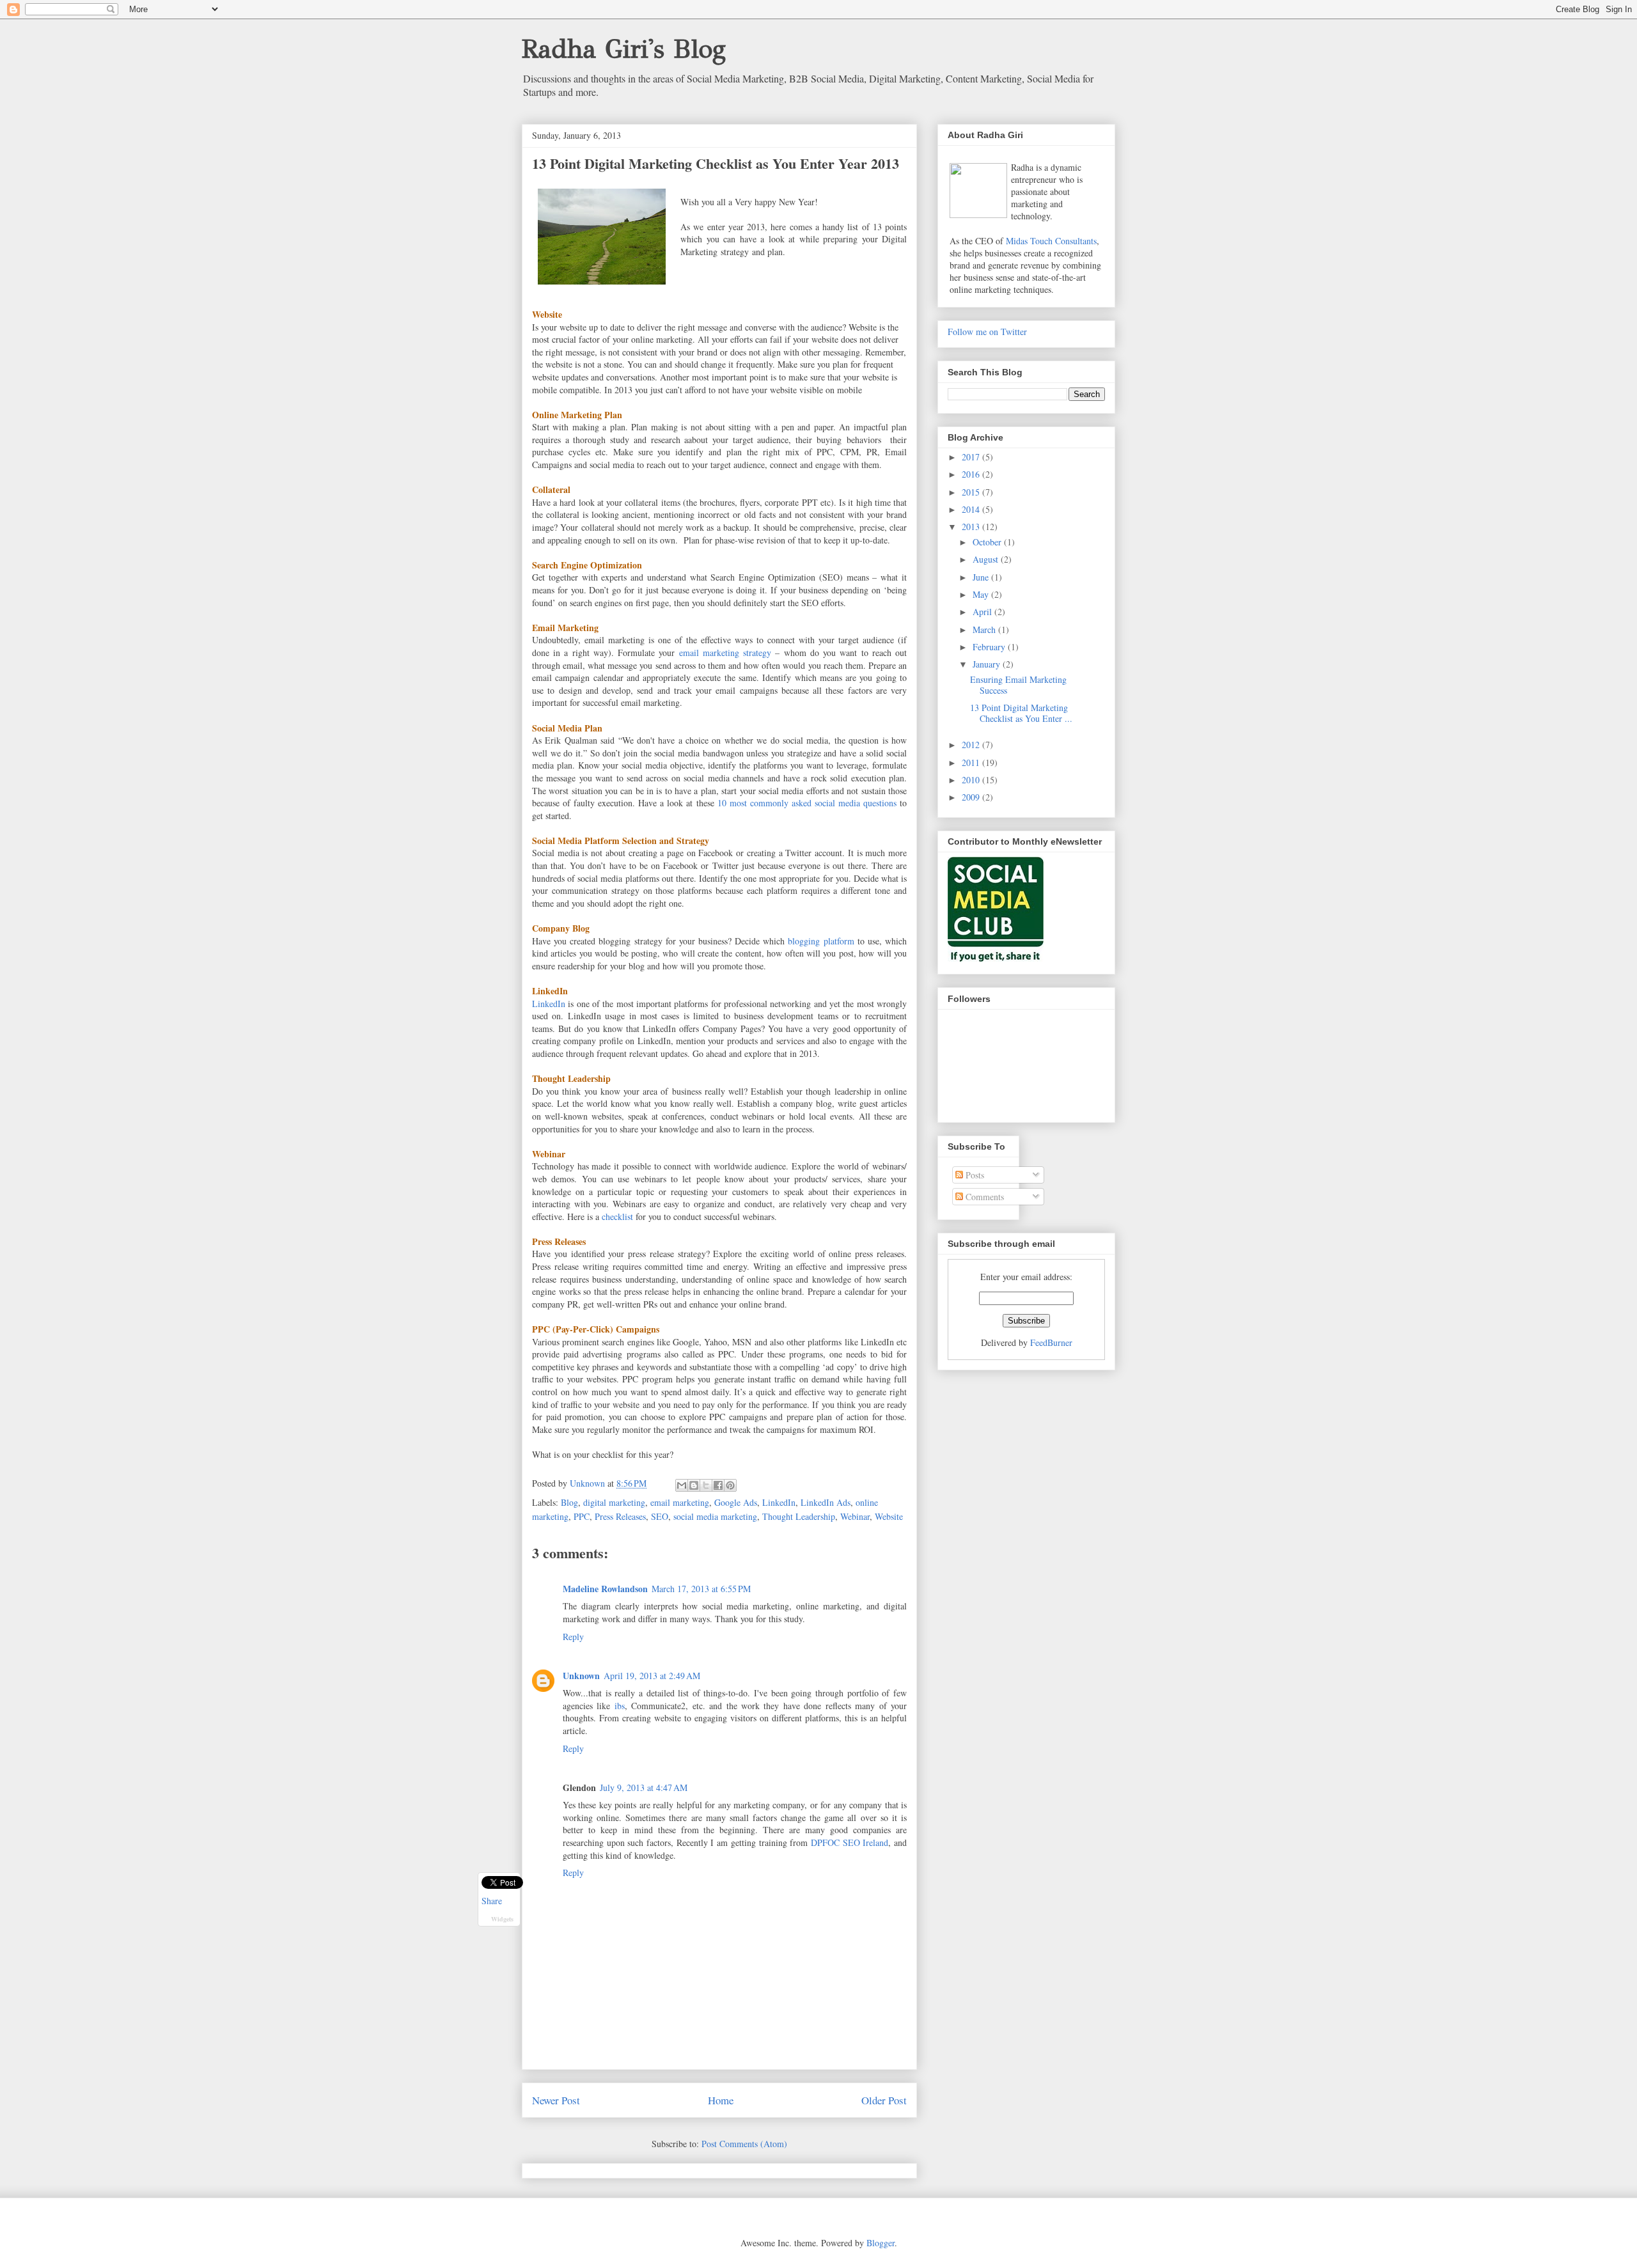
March (985, 630)
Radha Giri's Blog (624, 49)
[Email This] (682, 1485)
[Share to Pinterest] (730, 1485)
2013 (972, 527)
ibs (620, 1706)
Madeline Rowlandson (605, 1589)
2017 (972, 457)
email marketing (680, 1502)
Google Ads (736, 1502)
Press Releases (620, 1516)
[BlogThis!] (694, 1485)
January (988, 664)
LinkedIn (549, 1004)
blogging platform (821, 941)
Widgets (502, 1919)
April (983, 612)
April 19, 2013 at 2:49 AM (652, 1676)
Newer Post (556, 2100)
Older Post (884, 2100)
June (982, 577)
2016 (972, 474)
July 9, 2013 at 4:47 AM (644, 1787)
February (990, 647)
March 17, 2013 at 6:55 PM (701, 1589)
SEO (660, 1516)
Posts (974, 1175)
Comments (983, 1197)
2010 (972, 780)
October (988, 542)
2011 (972, 763)
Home (721, 2100)
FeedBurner (1051, 1342)
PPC (582, 1516)
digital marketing (614, 1502)
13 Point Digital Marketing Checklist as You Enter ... (1021, 713)
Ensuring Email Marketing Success (1018, 685)
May (982, 594)
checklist (617, 1216)
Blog (569, 1502)
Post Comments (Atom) (744, 2144)
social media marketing (715, 1516)
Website (889, 1516)
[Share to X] (706, 1485)
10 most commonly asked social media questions (807, 803)
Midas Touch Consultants (1051, 241)
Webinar (855, 1516)
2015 (972, 492)
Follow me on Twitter (987, 332)
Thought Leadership (799, 1516)
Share (492, 1901)
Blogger (881, 2243)
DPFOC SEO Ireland (850, 1842)
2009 (972, 797)
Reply (573, 1637)
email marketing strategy (725, 653)
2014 (972, 509)
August (987, 559)
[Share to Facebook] (718, 1485)
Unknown (581, 1676)
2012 (972, 745)
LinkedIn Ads (826, 1502)
